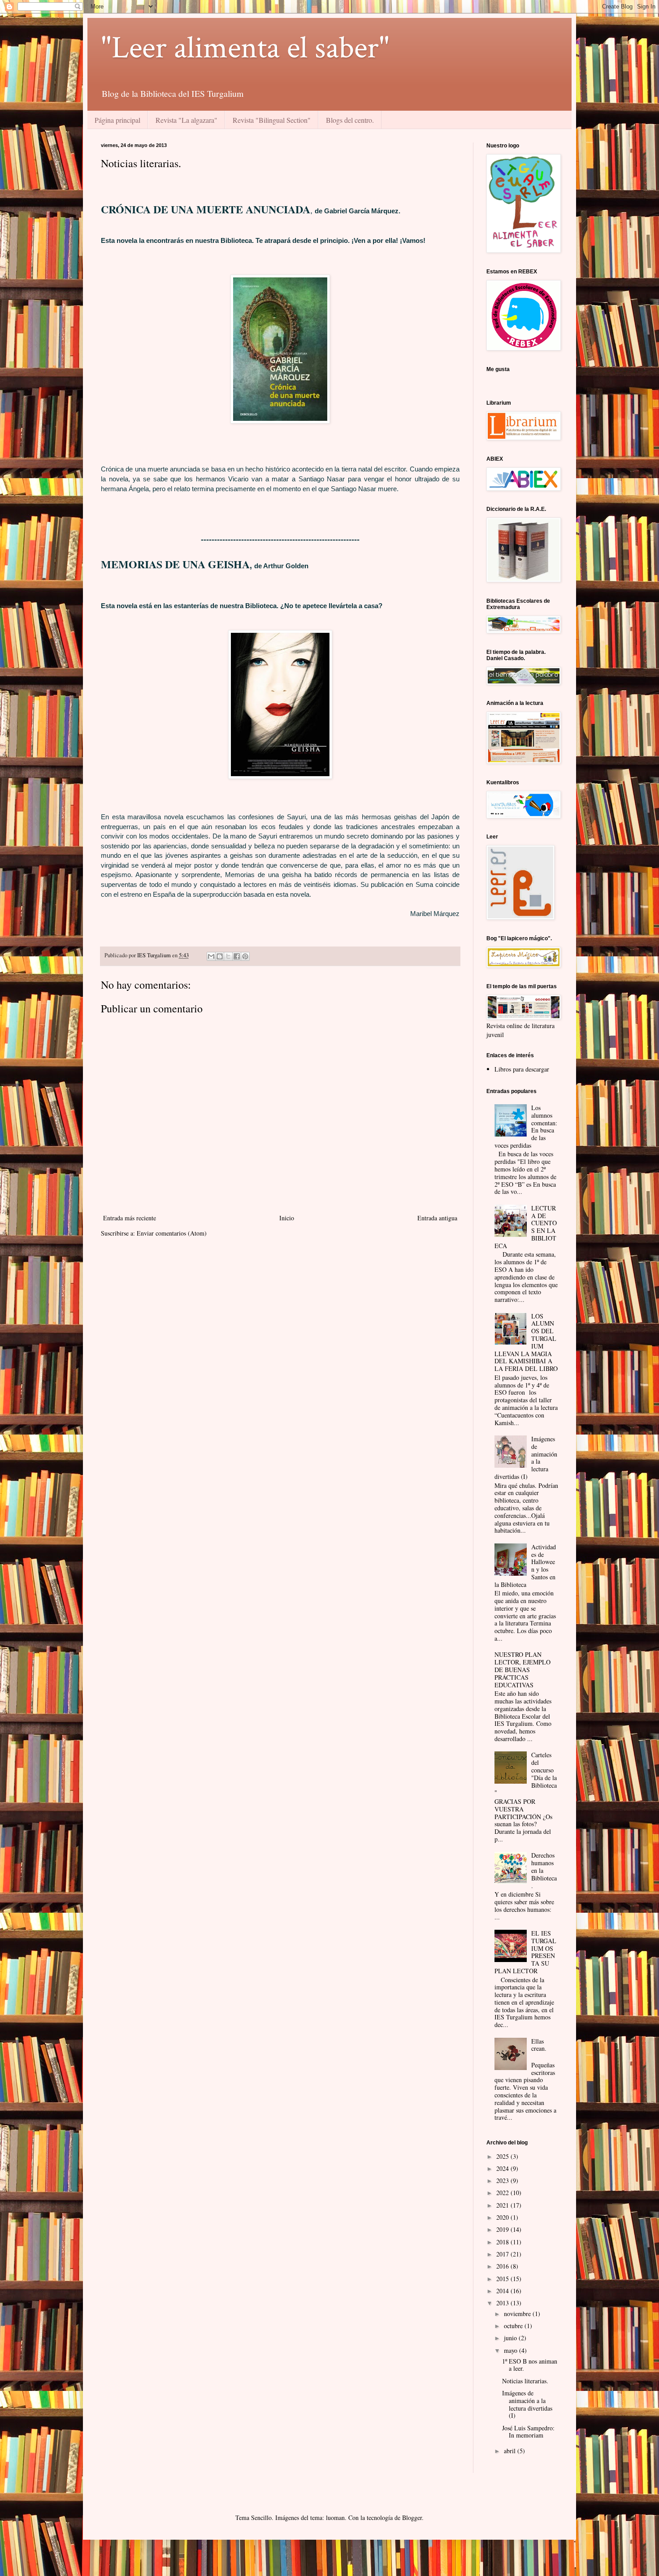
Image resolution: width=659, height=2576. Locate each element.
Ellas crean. (539, 2045)
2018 (503, 2242)
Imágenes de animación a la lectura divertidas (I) (527, 2404)
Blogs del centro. (350, 120)
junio (511, 2338)
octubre (514, 2326)
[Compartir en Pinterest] (245, 956)
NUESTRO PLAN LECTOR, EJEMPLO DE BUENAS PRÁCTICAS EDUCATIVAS (522, 1669)
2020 (503, 2217)
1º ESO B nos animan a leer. (530, 2365)
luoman (335, 2518)
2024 (503, 2168)
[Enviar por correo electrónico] (211, 956)
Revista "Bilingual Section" (272, 120)
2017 (503, 2254)
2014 (503, 2291)
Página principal (117, 120)
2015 (503, 2279)
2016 (503, 2266)
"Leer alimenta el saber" (245, 48)
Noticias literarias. (525, 2381)
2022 (503, 2193)
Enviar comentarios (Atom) (172, 1233)
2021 (503, 2205)
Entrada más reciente (130, 1218)
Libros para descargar (522, 1069)
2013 (503, 2303)
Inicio (287, 1218)
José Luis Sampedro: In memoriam (528, 2432)
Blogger (412, 2518)
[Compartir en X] (228, 956)
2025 (503, 2156)
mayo (512, 2350)
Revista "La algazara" (186, 120)
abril (511, 2451)
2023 (503, 2181)
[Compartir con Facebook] (237, 956)
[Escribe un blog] (220, 956)
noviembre (518, 2314)
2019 (503, 2229)
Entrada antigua (437, 1218)
